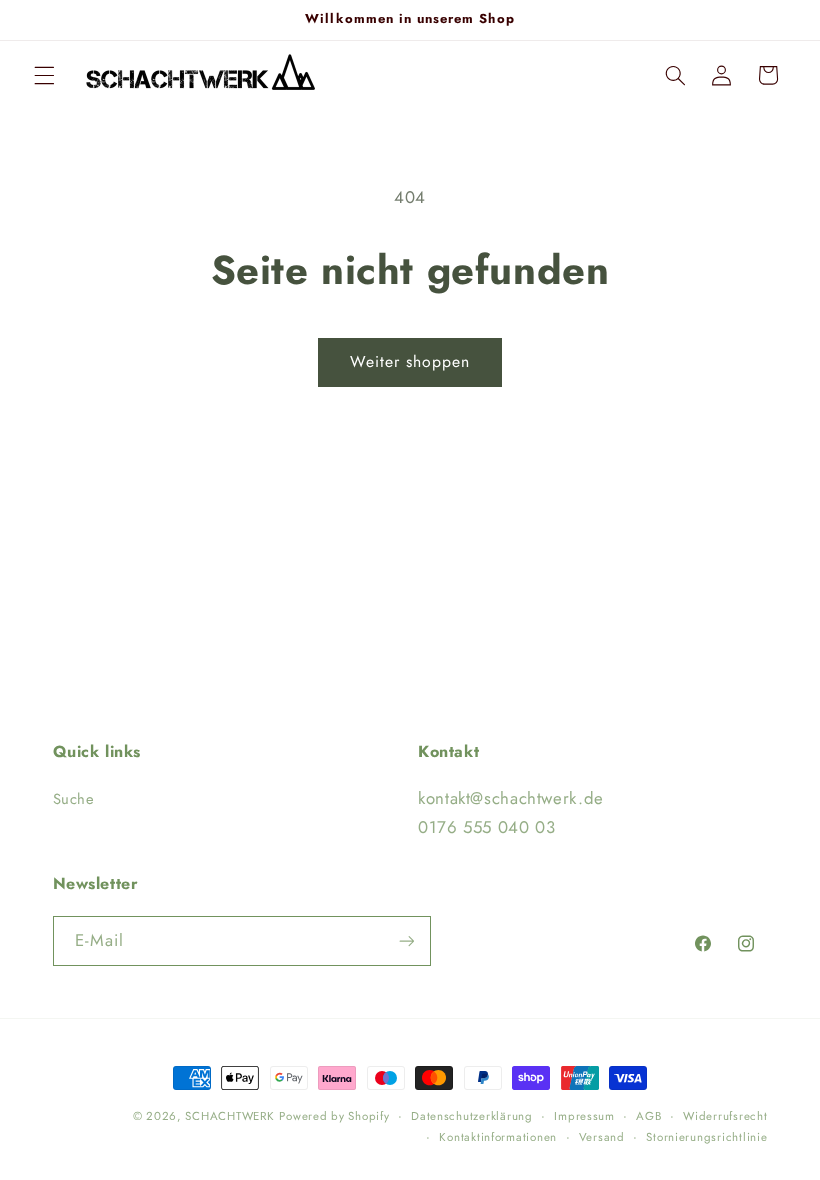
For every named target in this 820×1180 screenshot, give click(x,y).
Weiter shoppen (410, 361)
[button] (44, 75)
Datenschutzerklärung (472, 1116)
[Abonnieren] (406, 940)
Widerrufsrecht (725, 1116)
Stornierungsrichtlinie (706, 1137)
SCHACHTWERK (229, 1116)
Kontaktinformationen (498, 1137)
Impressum (584, 1116)
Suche (74, 799)
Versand (602, 1137)
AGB (648, 1116)
